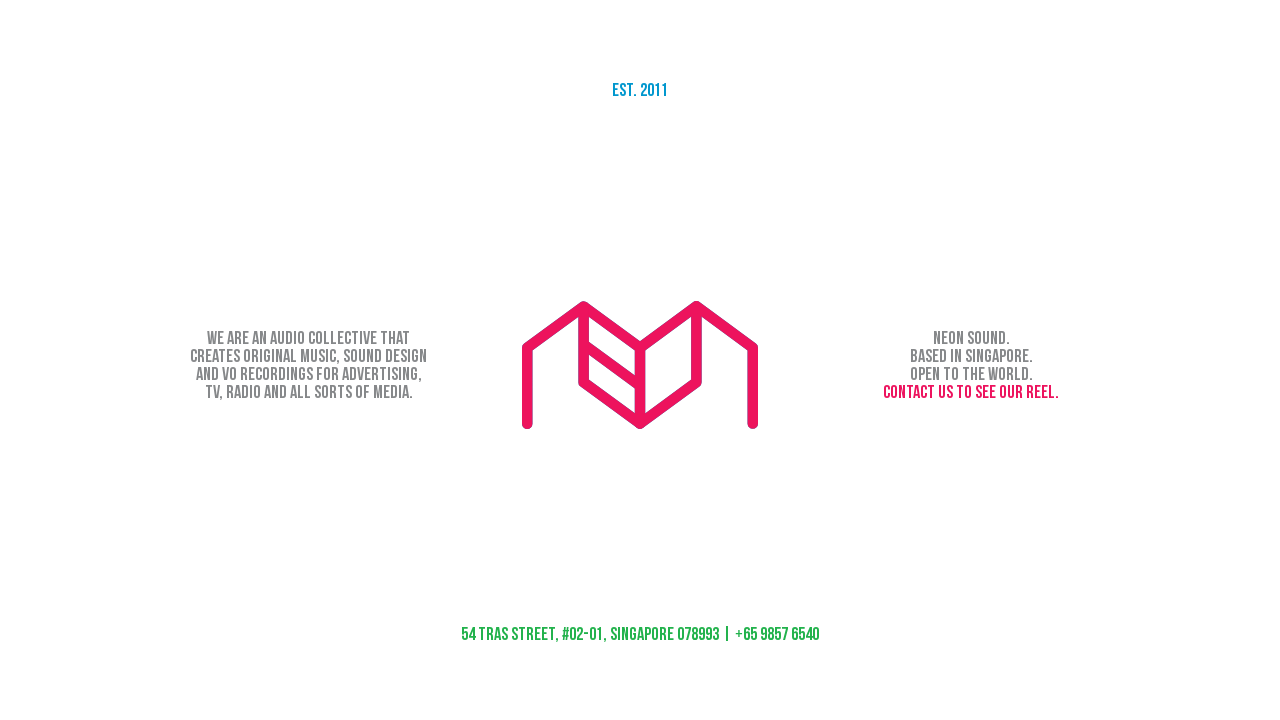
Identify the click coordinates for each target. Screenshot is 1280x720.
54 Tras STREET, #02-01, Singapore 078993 (590, 634)
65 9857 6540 (777, 634)
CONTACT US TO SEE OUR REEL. (971, 392)
